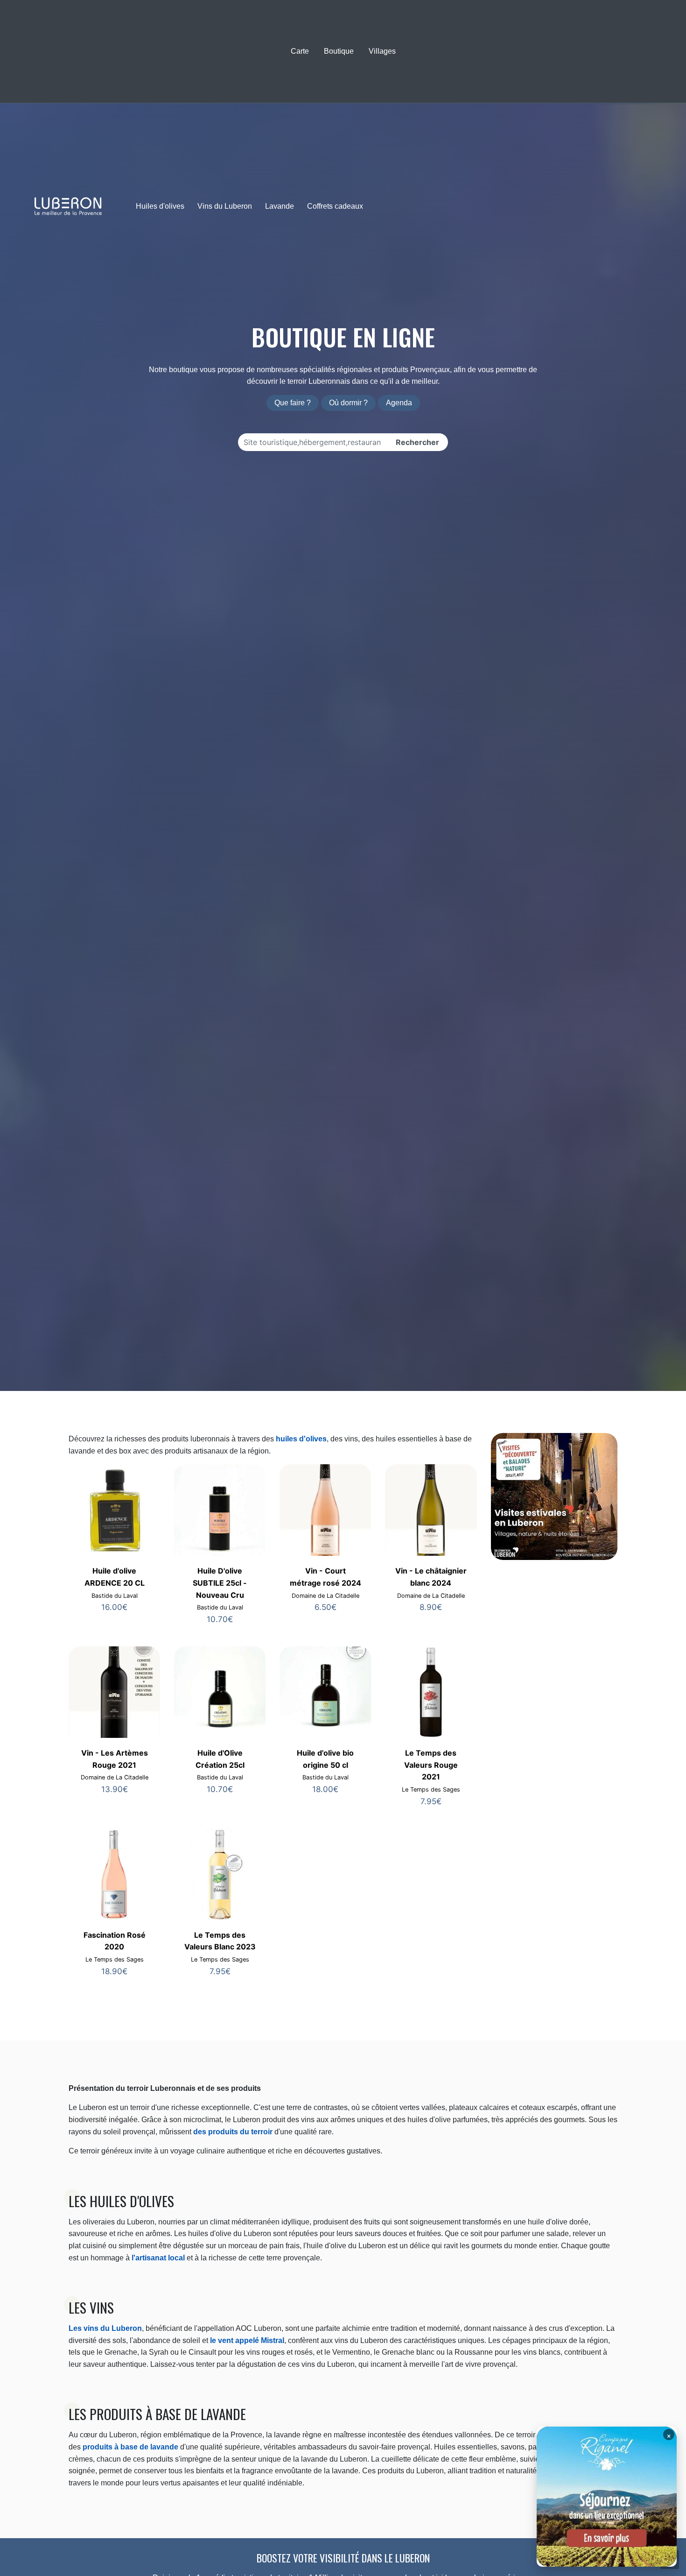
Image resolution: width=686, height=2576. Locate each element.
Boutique (339, 51)
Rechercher (417, 442)
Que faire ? (293, 403)
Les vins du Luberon (105, 2328)
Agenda (399, 403)
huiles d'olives (301, 1439)
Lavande (280, 206)
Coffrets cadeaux (335, 206)
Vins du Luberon (225, 206)
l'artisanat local (158, 2258)
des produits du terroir (233, 2132)
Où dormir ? (348, 403)
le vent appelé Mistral (246, 2340)
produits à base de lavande (130, 2447)
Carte (300, 51)
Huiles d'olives (160, 206)
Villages (382, 51)
